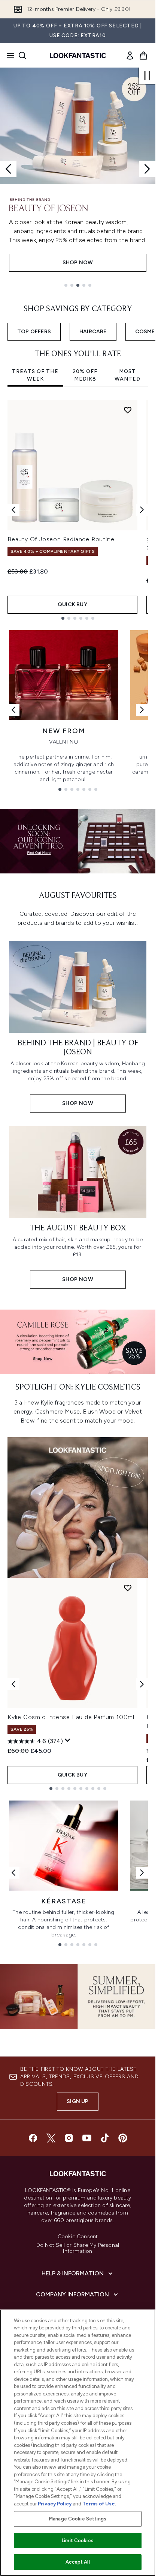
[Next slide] (147, 169)
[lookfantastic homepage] (78, 56)
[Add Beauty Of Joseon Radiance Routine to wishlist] (128, 410)
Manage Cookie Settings (78, 2519)
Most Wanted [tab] (127, 375)
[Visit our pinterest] (123, 2138)
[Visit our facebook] (33, 2138)
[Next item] (142, 510)
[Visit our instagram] (69, 2138)
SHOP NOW (78, 263)
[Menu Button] (8, 56)
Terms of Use (99, 2504)
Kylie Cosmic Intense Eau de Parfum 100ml (71, 1717)
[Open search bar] (22, 56)
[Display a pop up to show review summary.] (68, 1740)
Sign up (78, 2101)
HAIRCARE (93, 332)
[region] (78, 2443)
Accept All (78, 2562)
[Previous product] (13, 1684)
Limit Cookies (78, 2541)
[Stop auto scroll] (147, 76)
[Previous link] (13, 710)
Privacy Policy (55, 2504)
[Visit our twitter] (51, 2138)
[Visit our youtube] (87, 2138)
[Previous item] (13, 510)
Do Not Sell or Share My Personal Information (78, 2248)
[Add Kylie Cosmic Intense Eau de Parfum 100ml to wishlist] (128, 1588)
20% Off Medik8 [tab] (85, 375)
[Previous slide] (8, 169)
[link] (130, 56)
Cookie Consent (78, 2237)
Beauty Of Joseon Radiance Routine (61, 539)
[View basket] (143, 56)
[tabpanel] (78, 510)
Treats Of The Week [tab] (35, 375)
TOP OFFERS (34, 332)
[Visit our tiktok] (105, 2138)
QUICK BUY (72, 604)
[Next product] (142, 1684)
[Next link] (142, 710)
